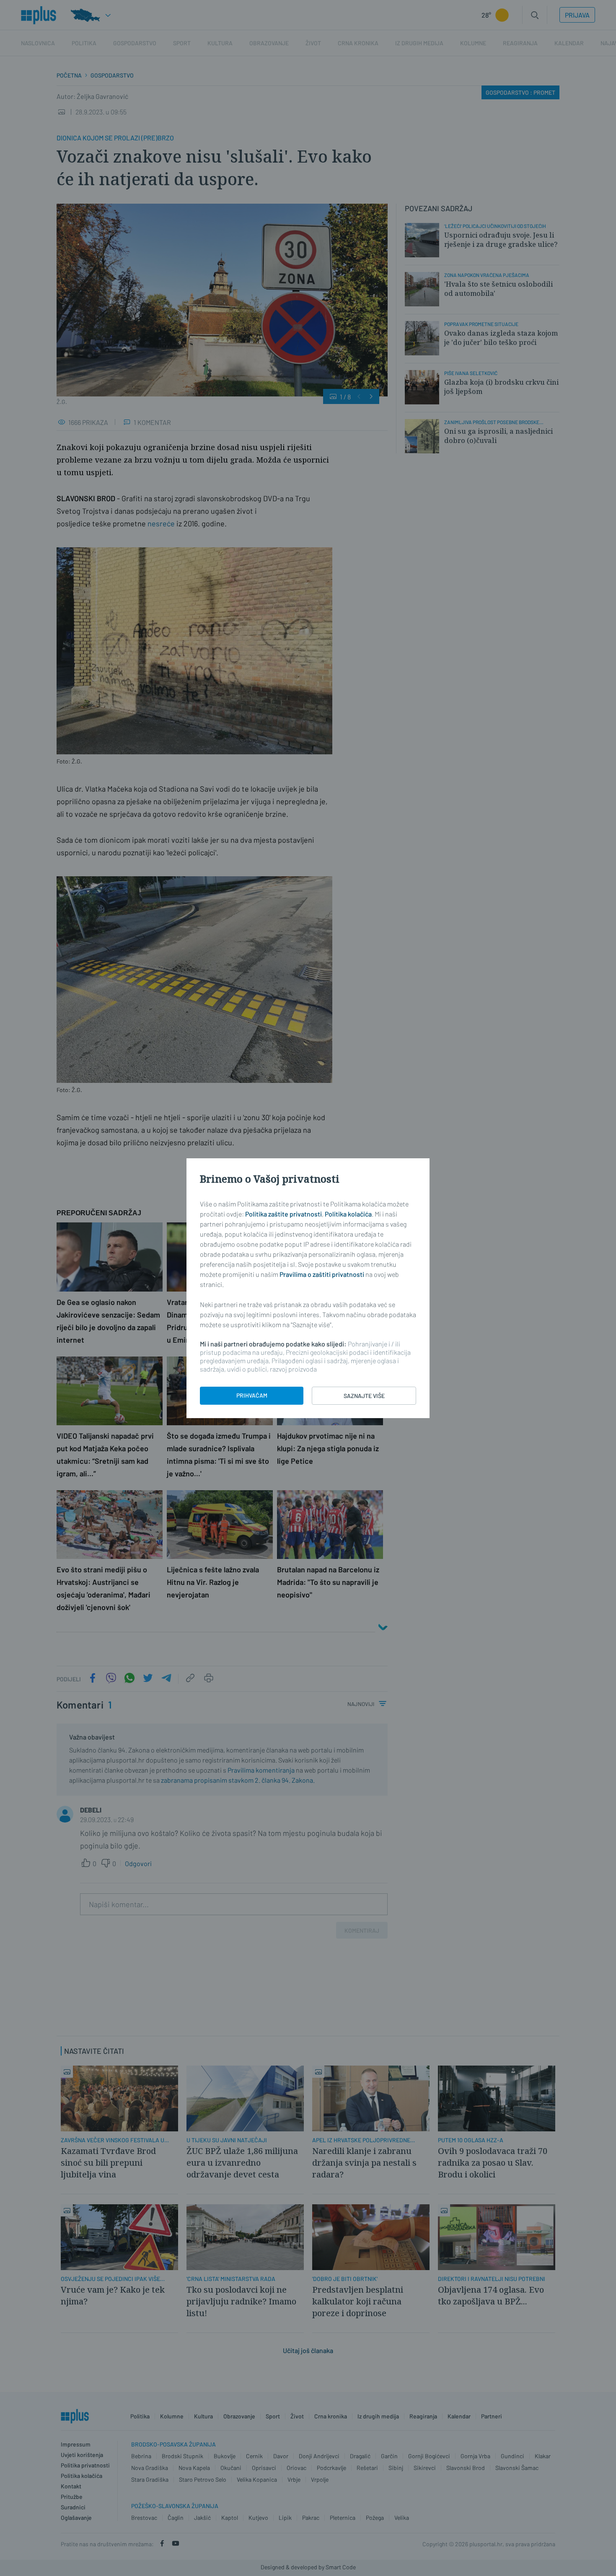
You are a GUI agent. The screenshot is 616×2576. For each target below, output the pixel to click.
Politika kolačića (348, 1214)
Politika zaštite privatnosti (283, 1214)
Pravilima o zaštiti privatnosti (322, 1274)
